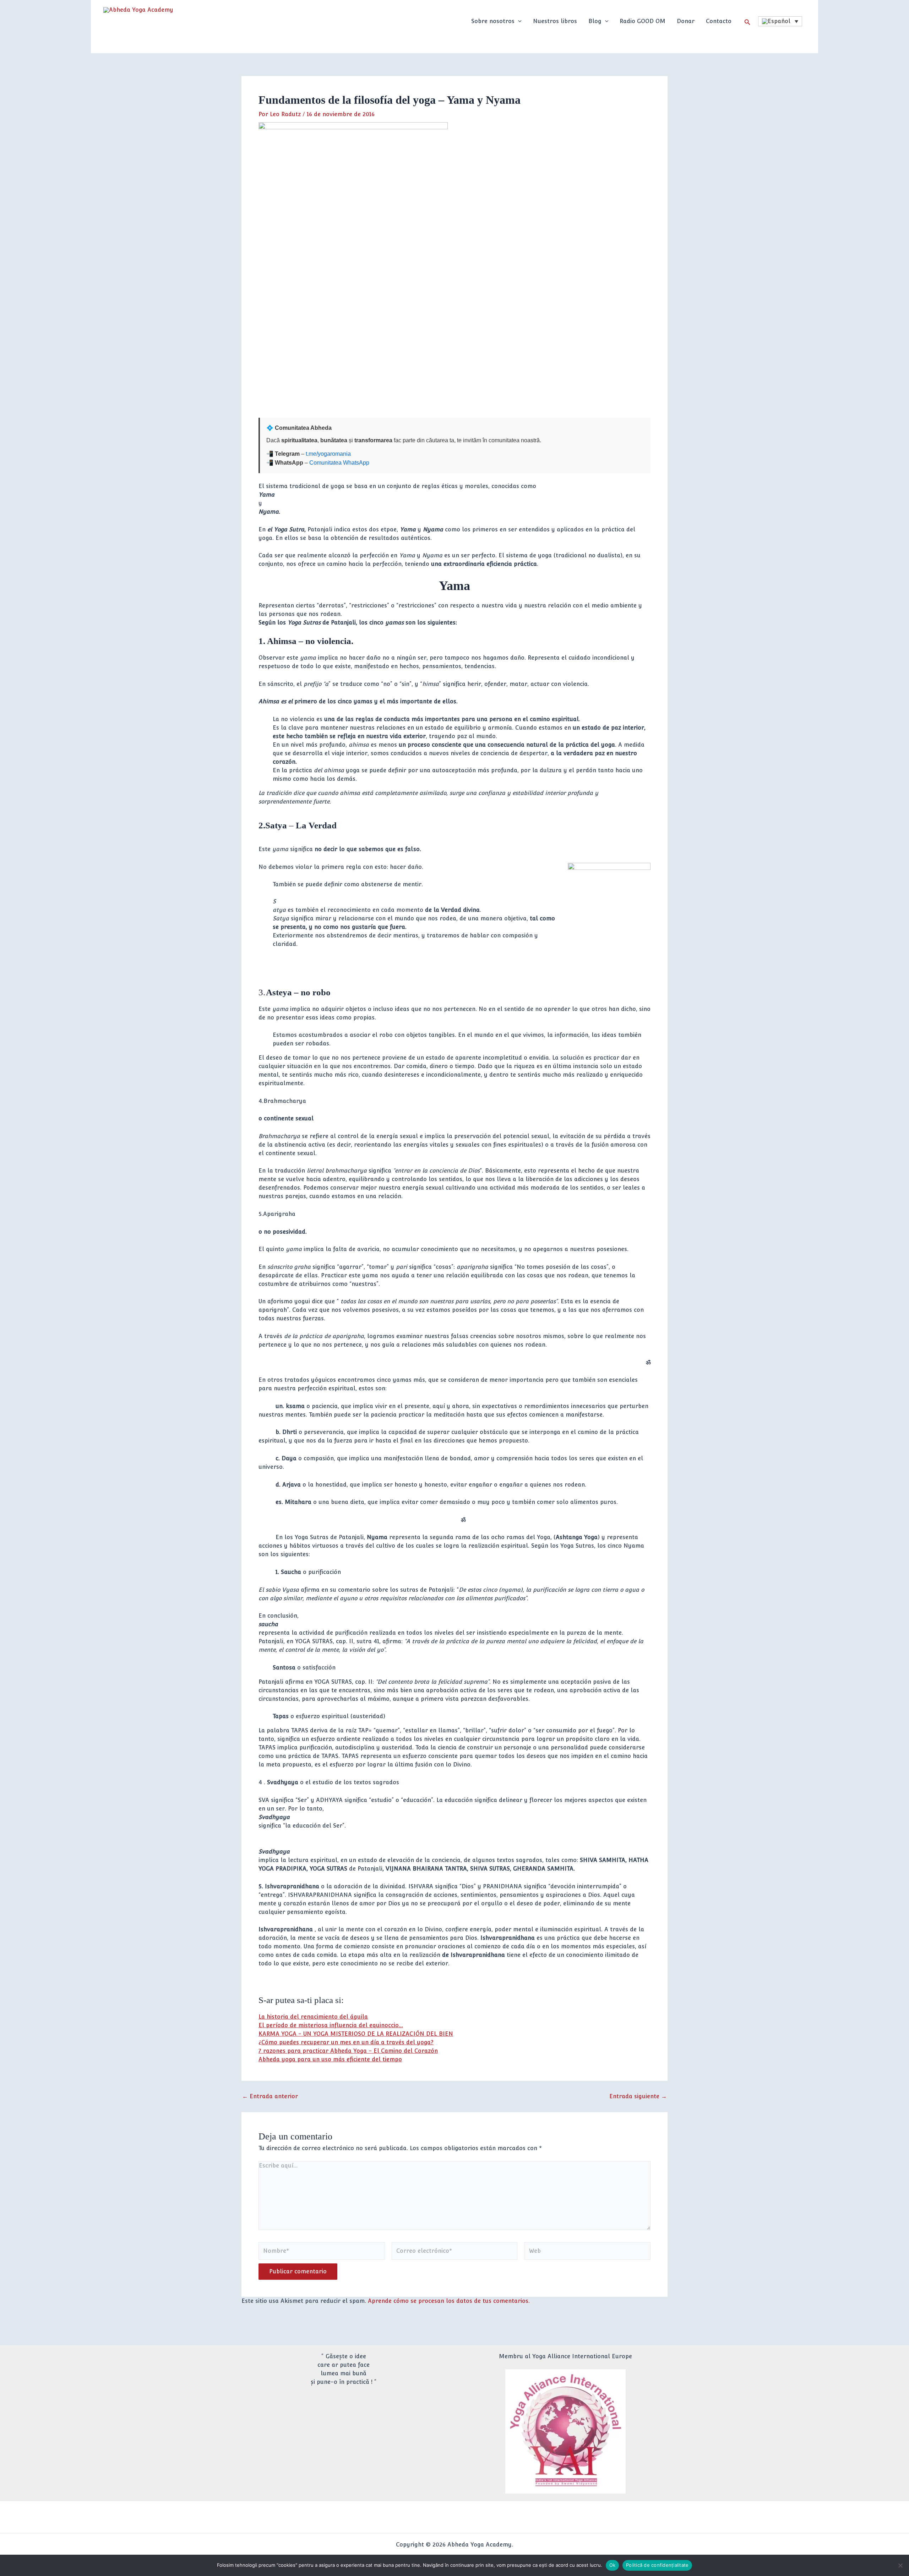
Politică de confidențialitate (657, 2565)
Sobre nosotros (493, 21)
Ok (613, 2565)
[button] (518, 21)
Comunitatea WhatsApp (339, 463)
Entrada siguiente (638, 2096)
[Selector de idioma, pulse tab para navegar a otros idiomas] (780, 21)
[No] (900, 2565)
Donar (686, 21)
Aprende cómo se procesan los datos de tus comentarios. (449, 2301)
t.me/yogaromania (328, 454)
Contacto (719, 21)
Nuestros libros (555, 21)
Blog (595, 21)
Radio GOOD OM (643, 21)
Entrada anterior (270, 2096)
